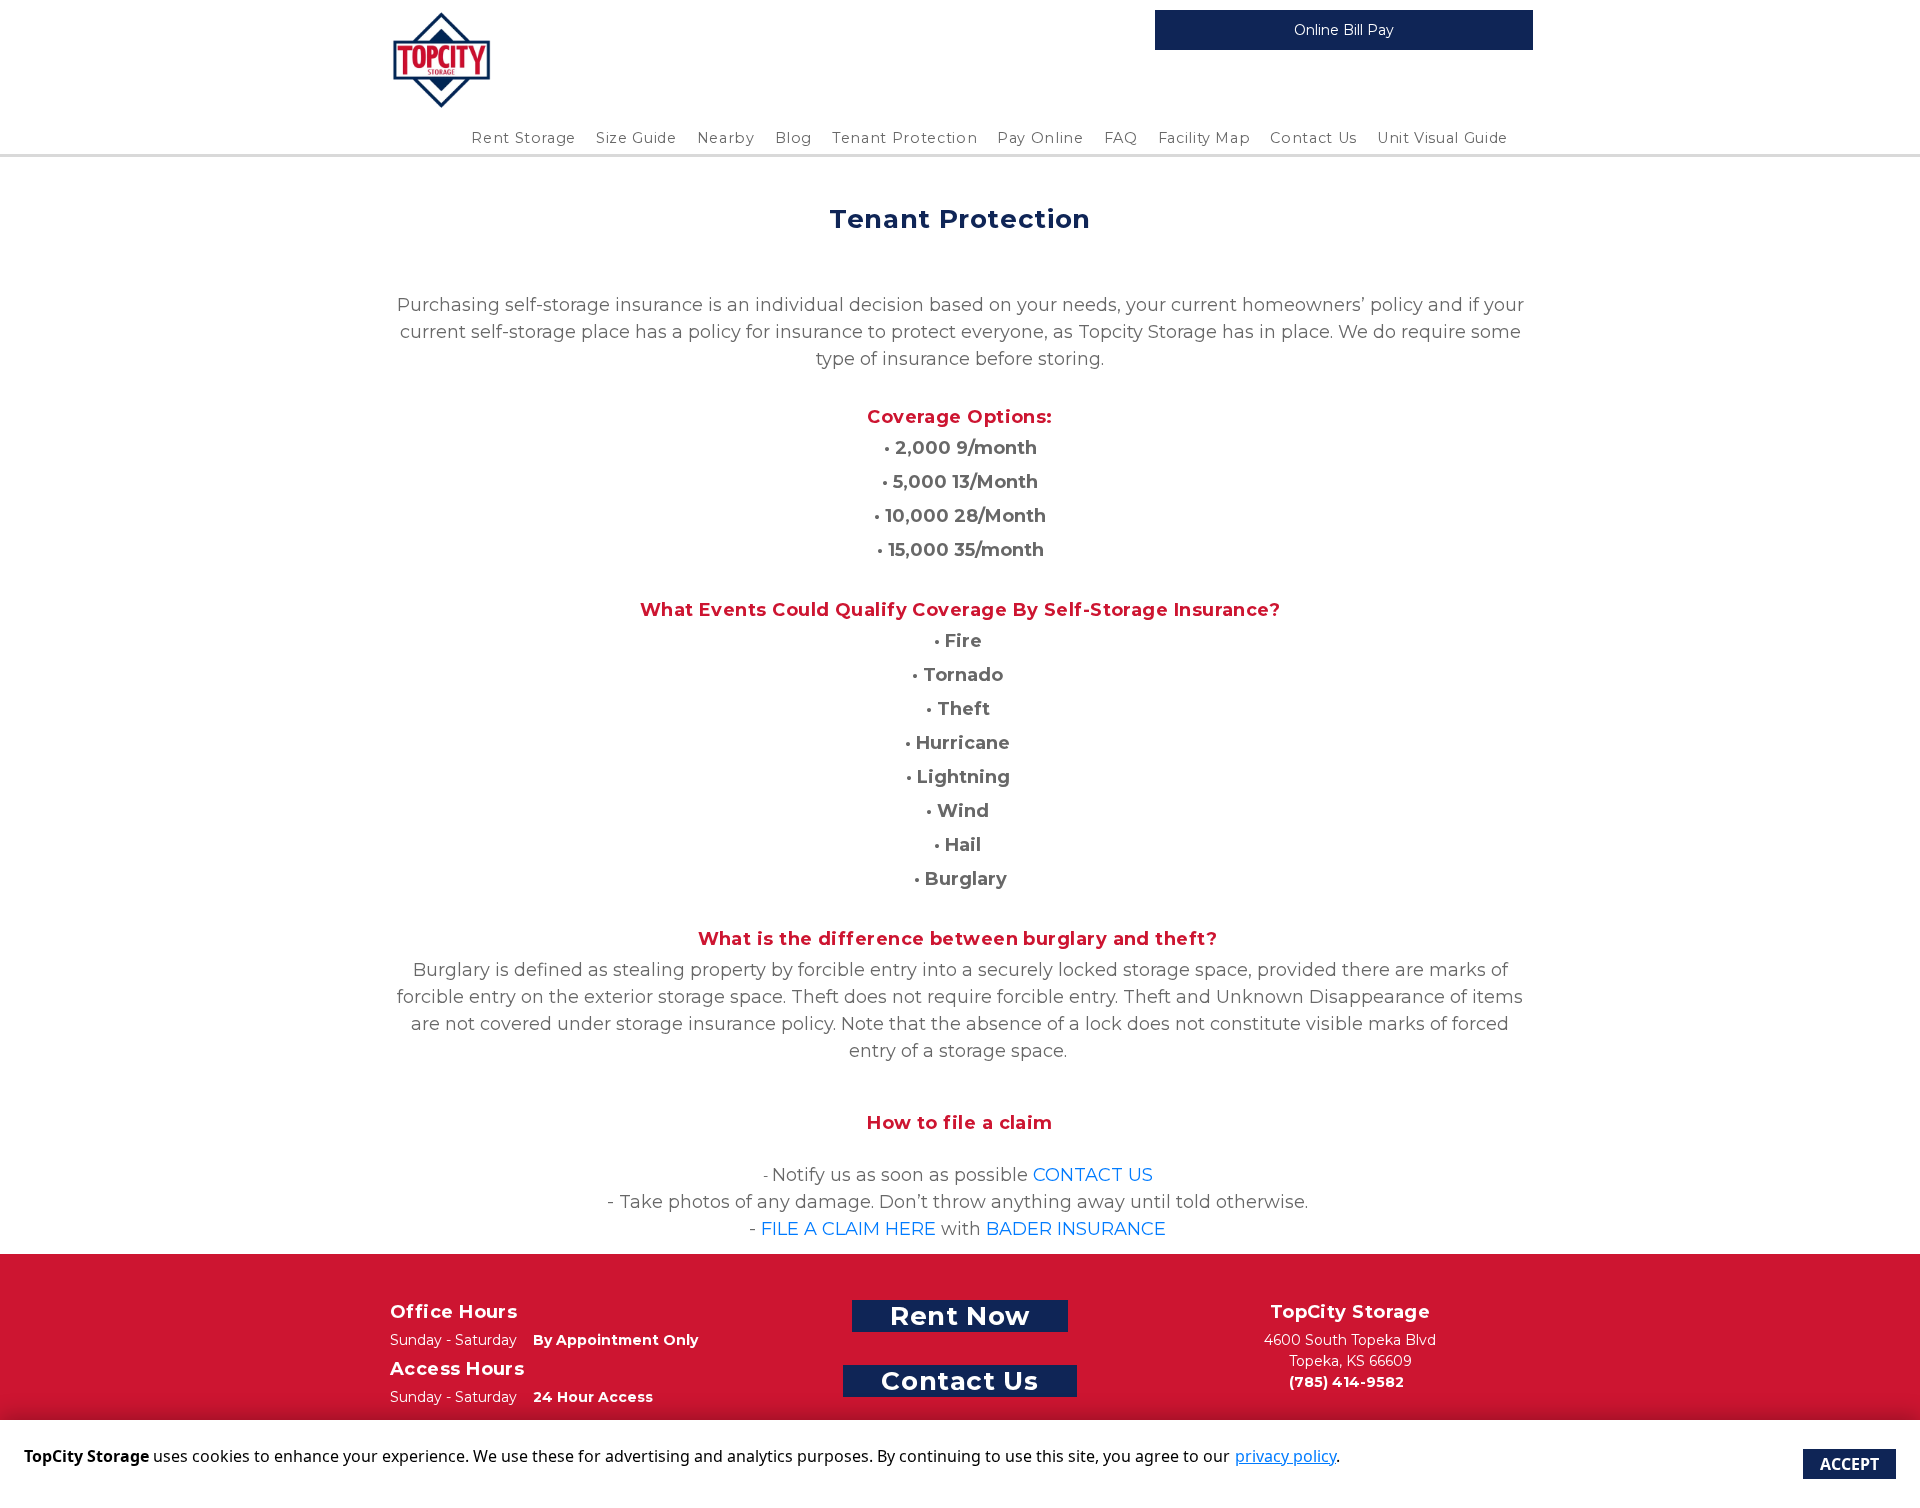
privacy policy (1285, 1456)
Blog (794, 138)
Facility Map (1204, 138)
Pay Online (1040, 138)
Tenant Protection (904, 138)
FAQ (1121, 138)
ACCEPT (1849, 1464)
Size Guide (636, 138)
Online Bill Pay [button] (1344, 30)
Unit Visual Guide (1442, 138)
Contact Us (1313, 138)
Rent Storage (523, 138)
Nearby (726, 138)
